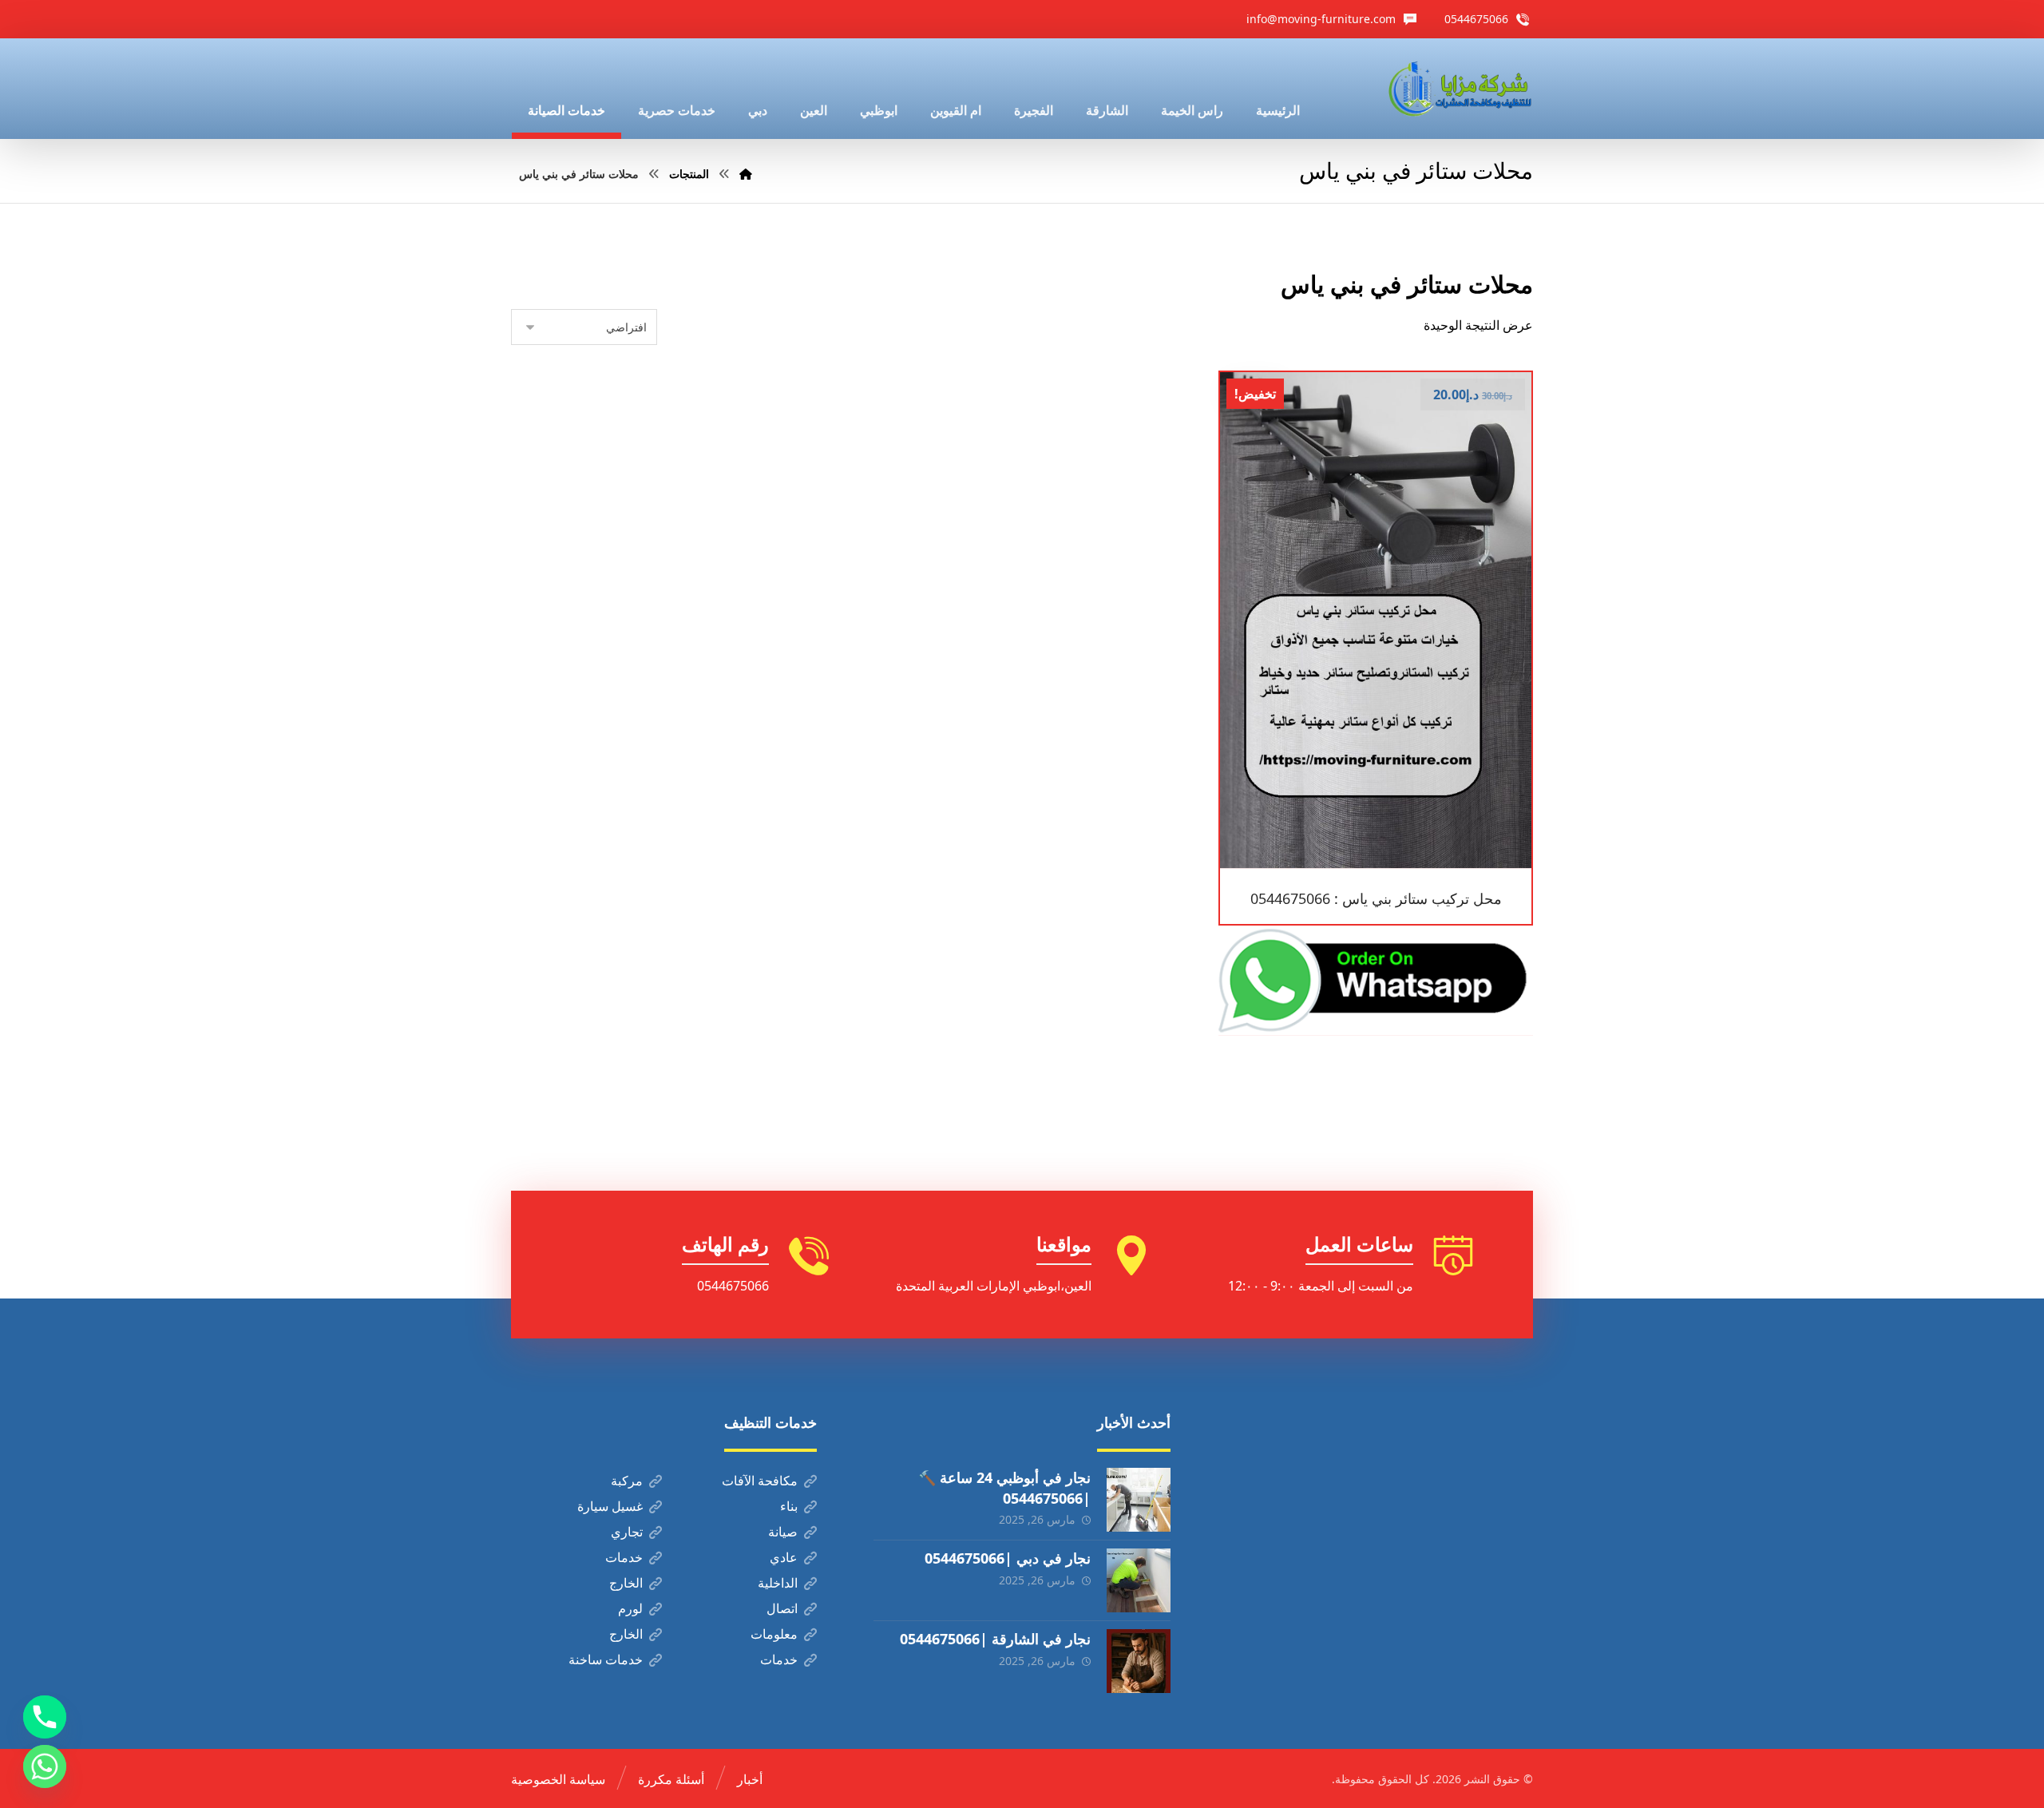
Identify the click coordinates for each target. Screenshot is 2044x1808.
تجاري (627, 1532)
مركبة (627, 1481)
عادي (784, 1557)
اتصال (782, 1608)
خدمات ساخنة (606, 1659)
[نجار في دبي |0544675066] (1139, 1580)
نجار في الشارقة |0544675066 (995, 1639)
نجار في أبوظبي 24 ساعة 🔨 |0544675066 (1004, 1487)
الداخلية (778, 1583)
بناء (789, 1506)
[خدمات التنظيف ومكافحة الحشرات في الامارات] (1459, 89)
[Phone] (45, 1717)
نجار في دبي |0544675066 (1008, 1558)
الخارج (626, 1583)
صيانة (783, 1532)
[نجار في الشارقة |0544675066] (1139, 1661)
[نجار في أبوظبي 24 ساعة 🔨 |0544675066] (1139, 1500)
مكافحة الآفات (760, 1481)
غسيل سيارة (610, 1506)
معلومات (774, 1634)
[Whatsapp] (45, 1766)
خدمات (624, 1557)
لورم (630, 1608)
